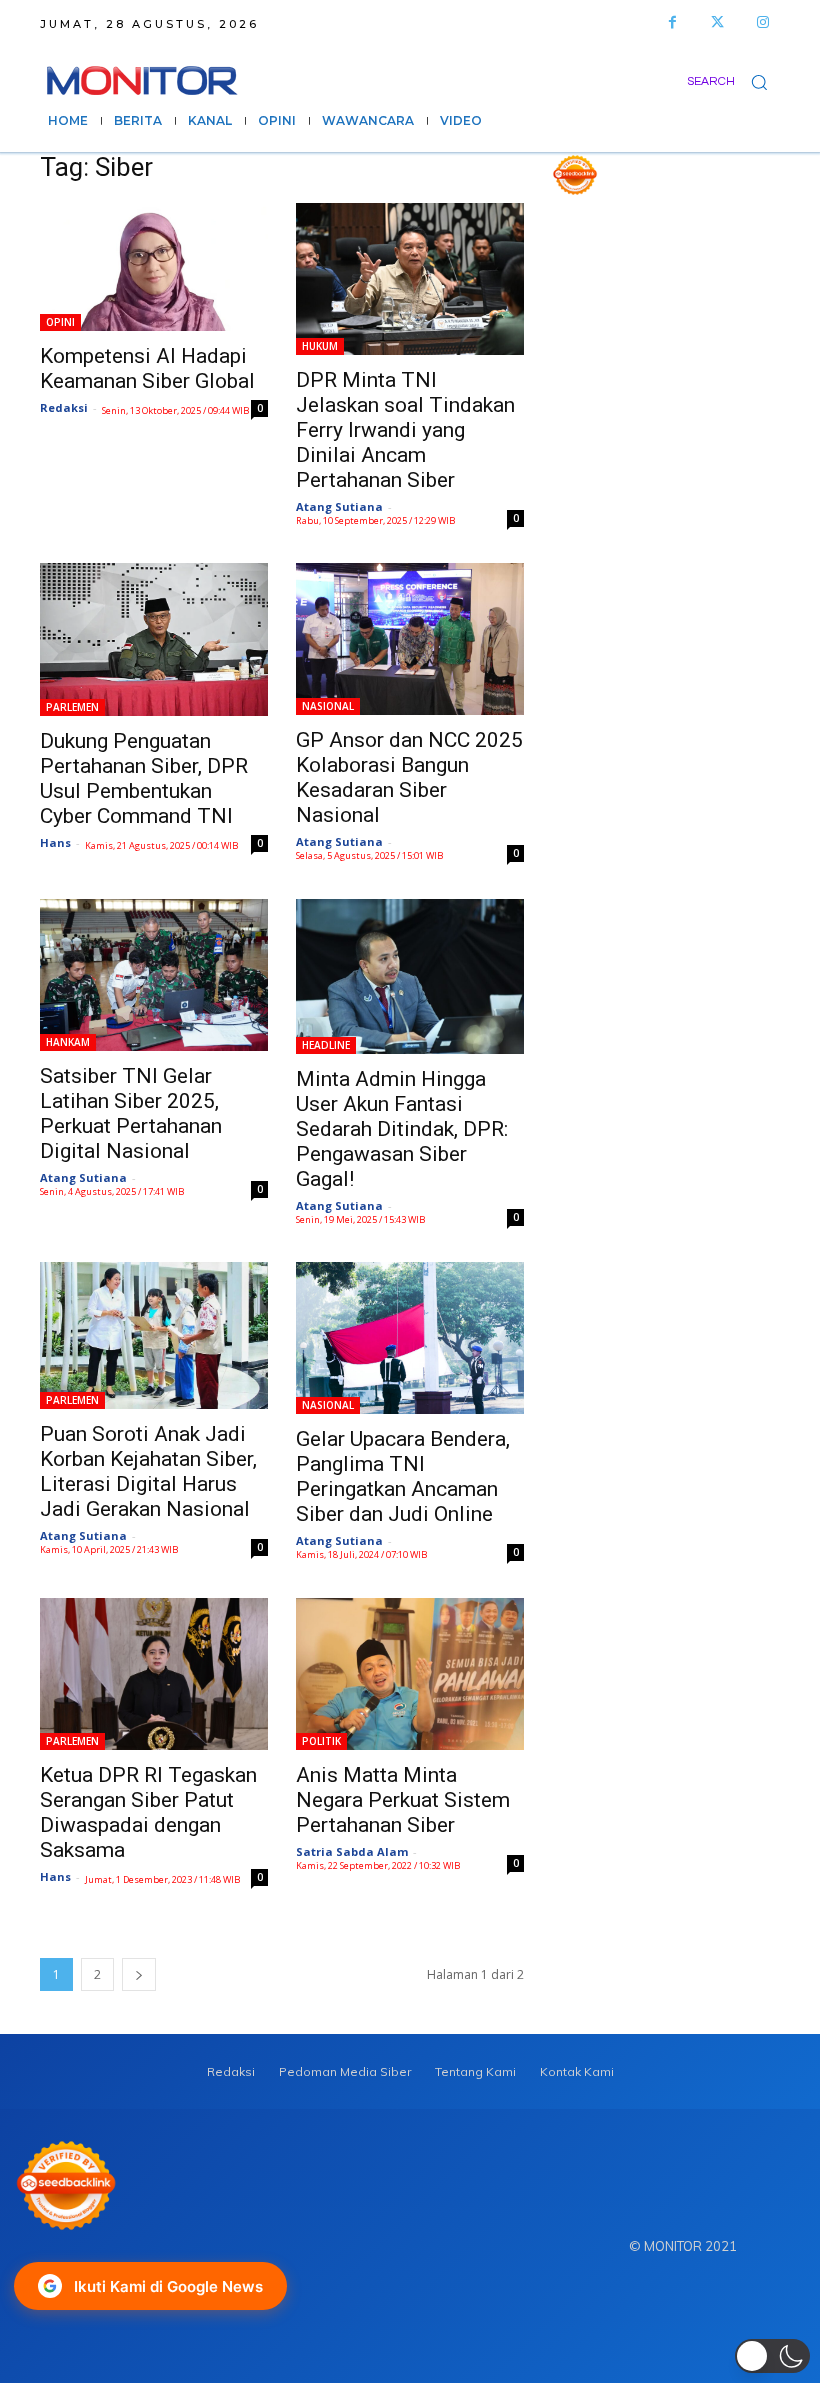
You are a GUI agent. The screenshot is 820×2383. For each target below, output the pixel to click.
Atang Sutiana (339, 506)
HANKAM (68, 1042)
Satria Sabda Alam (352, 1851)
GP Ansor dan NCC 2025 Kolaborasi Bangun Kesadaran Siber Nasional (409, 777)
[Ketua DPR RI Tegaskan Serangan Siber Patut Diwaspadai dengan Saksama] (154, 1674)
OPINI (60, 322)
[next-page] (139, 1974)
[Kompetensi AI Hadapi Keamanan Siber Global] (154, 267)
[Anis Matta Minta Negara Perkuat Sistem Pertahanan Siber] (410, 1674)
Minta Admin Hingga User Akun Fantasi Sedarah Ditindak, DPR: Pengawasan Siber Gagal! (402, 1129)
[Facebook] (672, 22)
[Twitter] (717, 22)
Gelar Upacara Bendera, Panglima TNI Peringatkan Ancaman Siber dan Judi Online (403, 1476)
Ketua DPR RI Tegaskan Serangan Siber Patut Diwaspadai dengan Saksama (148, 1812)
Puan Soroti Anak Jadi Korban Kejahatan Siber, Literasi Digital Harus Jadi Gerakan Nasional (148, 1471)
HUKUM (320, 346)
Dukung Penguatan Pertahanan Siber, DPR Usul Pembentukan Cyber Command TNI (144, 778)
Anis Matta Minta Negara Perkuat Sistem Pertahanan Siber (403, 1800)
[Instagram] (762, 22)
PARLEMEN (72, 707)
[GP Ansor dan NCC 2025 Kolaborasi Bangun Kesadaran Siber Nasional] (410, 639)
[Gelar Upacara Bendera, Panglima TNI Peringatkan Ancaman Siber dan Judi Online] (410, 1338)
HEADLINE (326, 1045)
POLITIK (321, 1741)
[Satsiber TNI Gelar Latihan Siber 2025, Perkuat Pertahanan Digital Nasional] (154, 975)
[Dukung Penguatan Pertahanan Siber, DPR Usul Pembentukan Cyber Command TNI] (154, 639)
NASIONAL (328, 706)
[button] (733, 81)
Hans (55, 842)
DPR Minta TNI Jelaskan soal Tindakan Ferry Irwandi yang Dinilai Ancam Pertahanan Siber (405, 430)
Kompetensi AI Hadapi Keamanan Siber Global (147, 368)
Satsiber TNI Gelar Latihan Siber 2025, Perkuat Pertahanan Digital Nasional (131, 1113)
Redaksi (64, 407)
